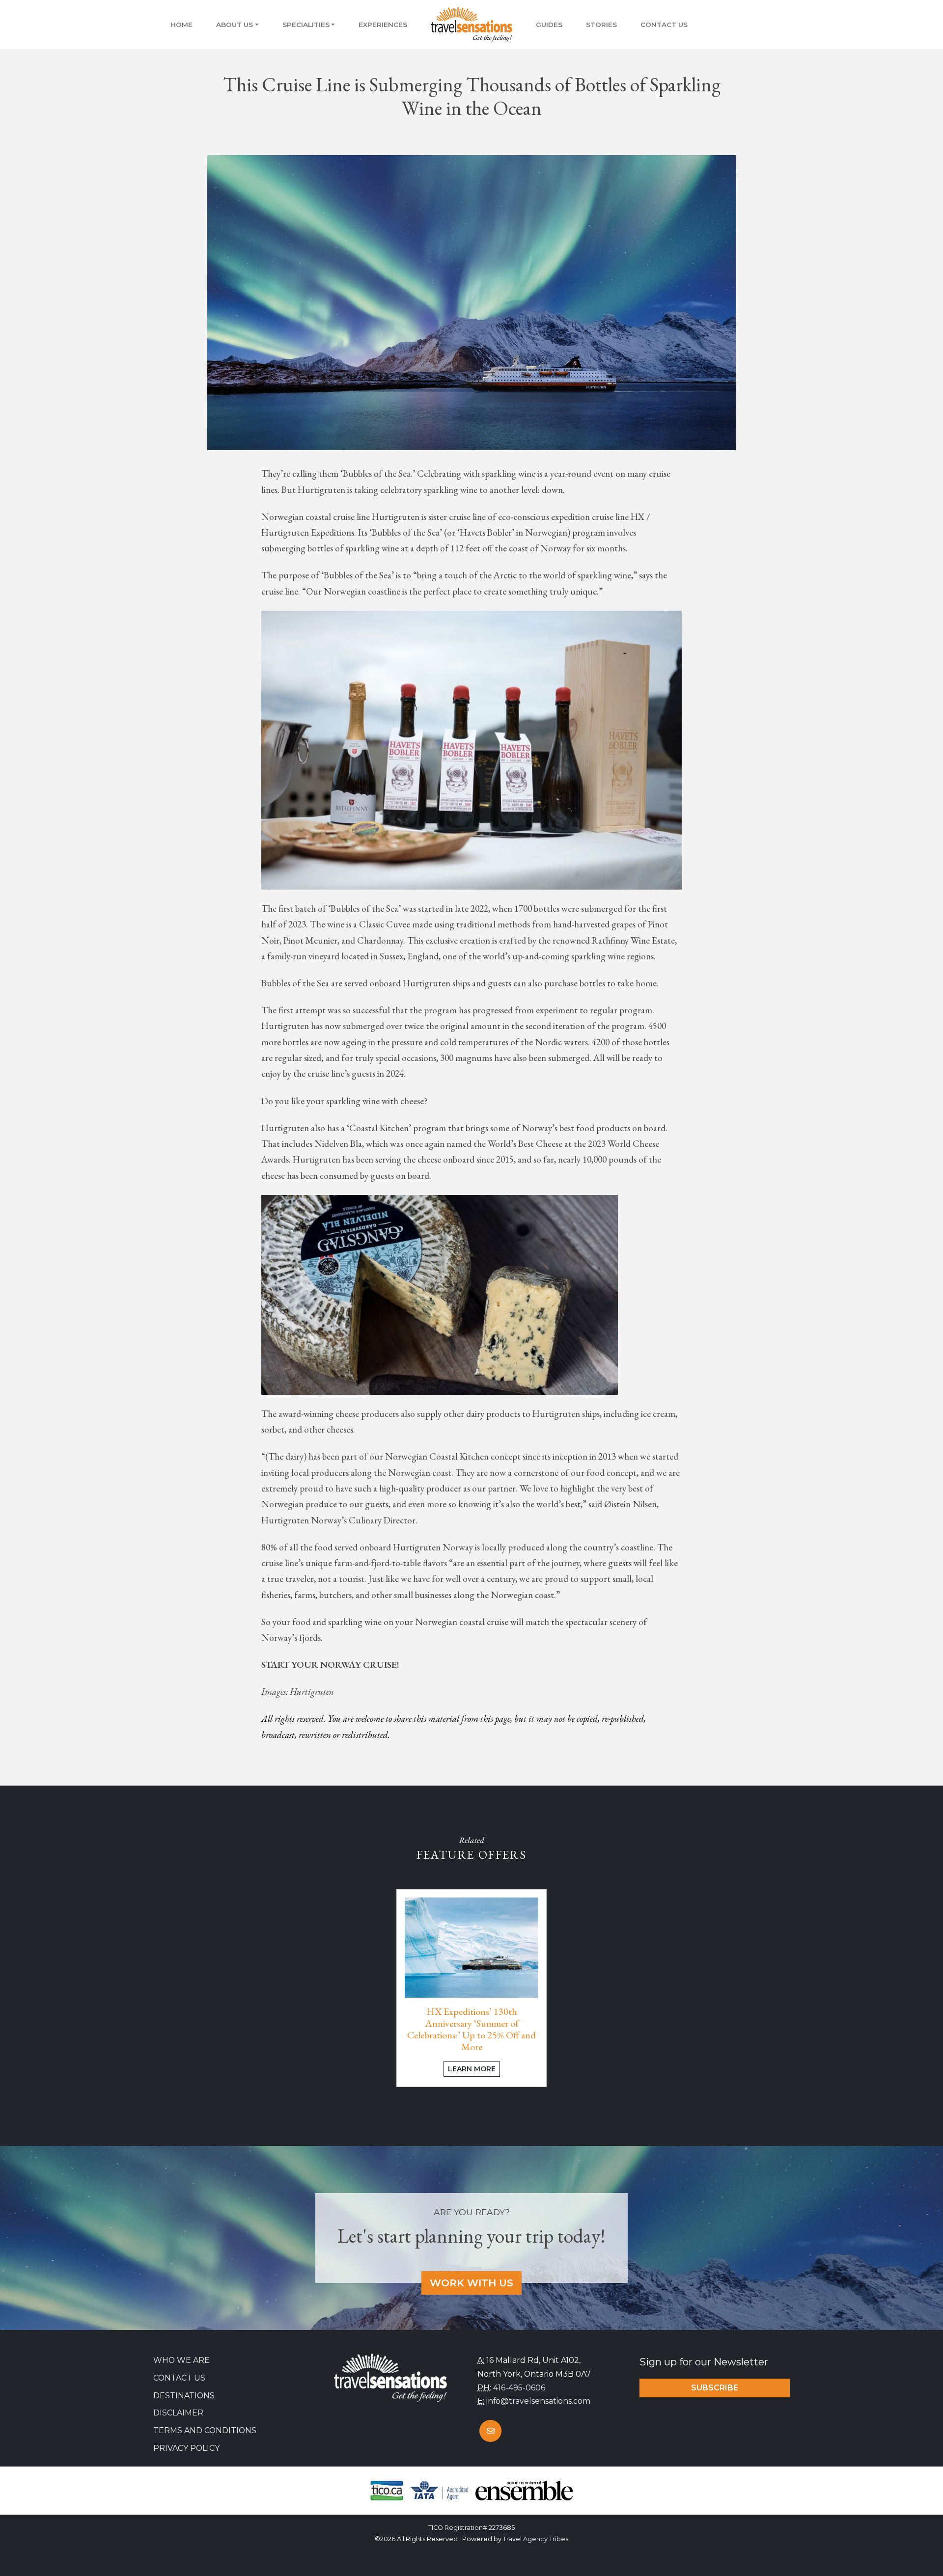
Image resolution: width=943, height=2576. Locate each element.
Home (181, 25)
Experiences (383, 25)
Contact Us (664, 25)
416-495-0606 (519, 2388)
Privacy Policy (186, 2448)
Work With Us (471, 2283)
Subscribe (715, 2388)
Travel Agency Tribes (536, 2539)
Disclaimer (178, 2413)
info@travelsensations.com (538, 2401)
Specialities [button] (306, 25)
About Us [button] (235, 25)
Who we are (181, 2360)
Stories (601, 25)
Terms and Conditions (205, 2430)
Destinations (184, 2396)
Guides (549, 25)
